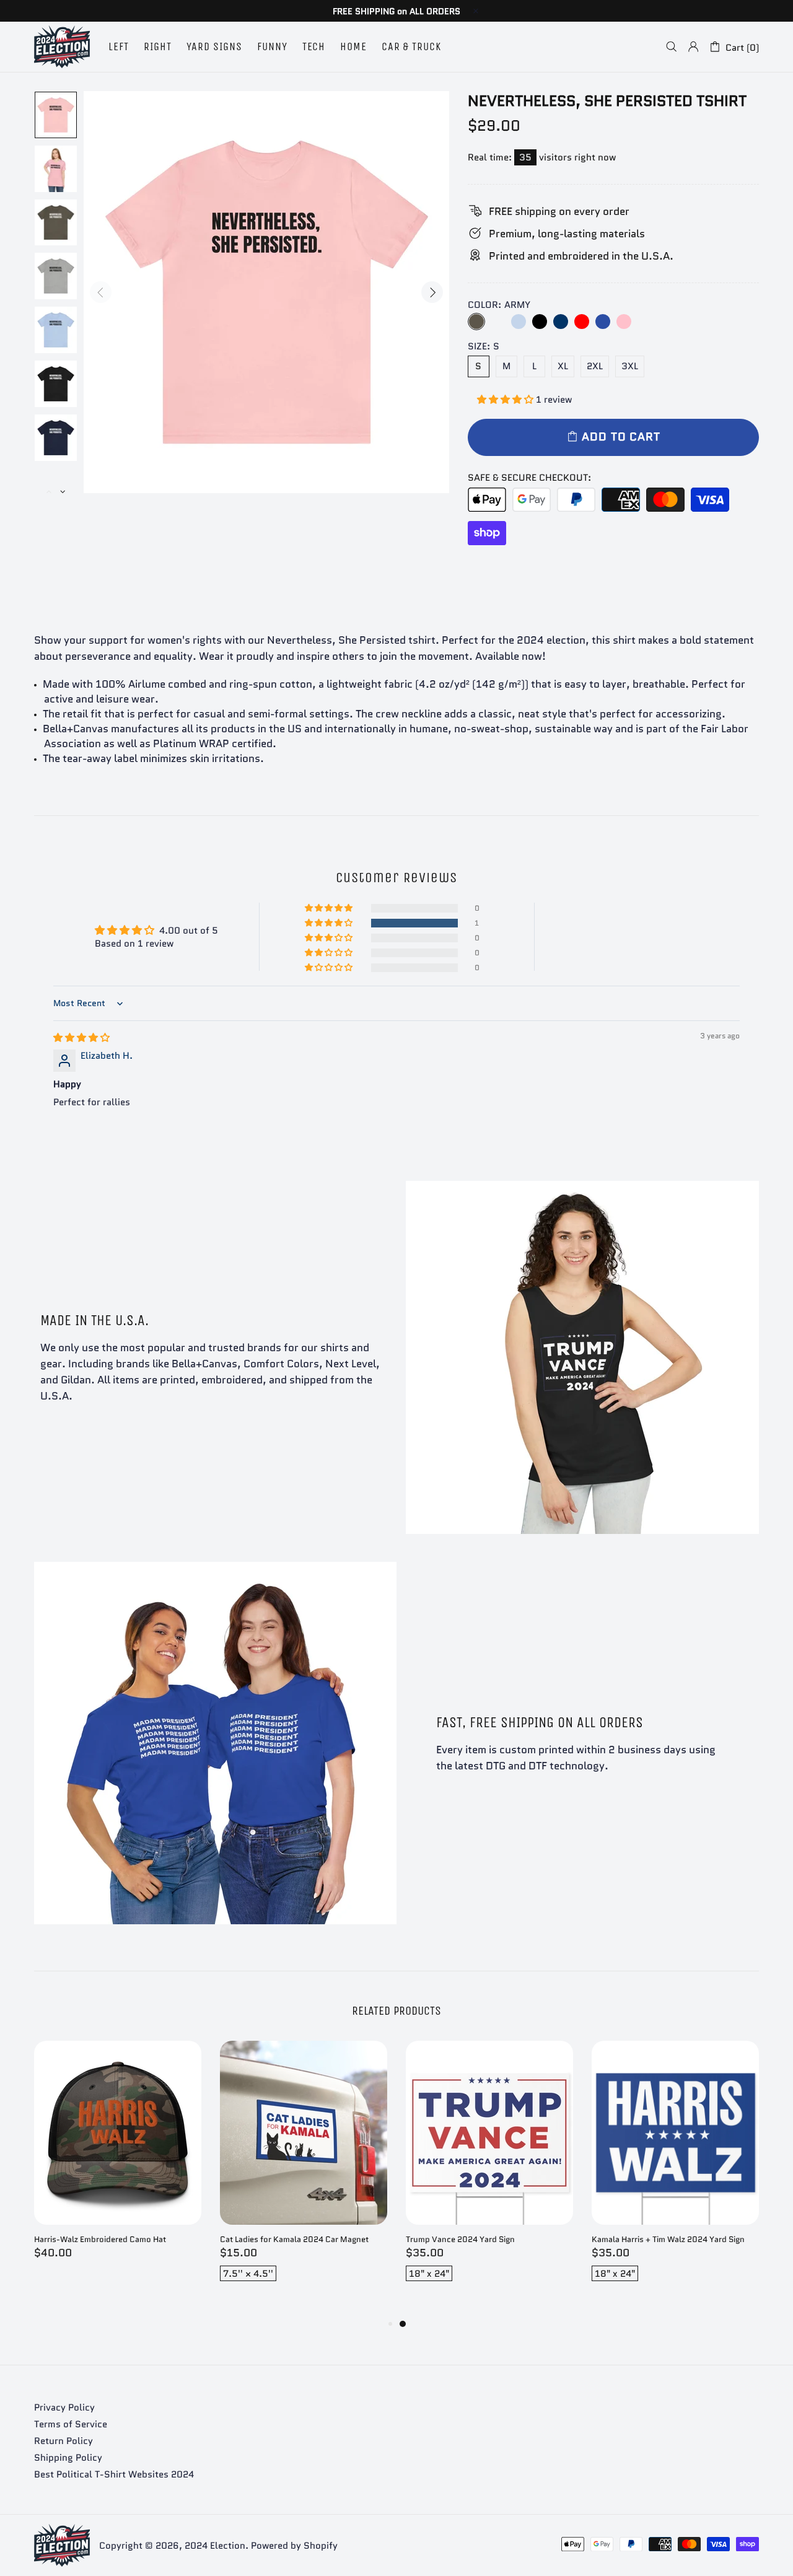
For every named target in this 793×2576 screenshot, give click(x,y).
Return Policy (64, 2441)
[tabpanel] (489, 2173)
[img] (81, 1038)
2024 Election (62, 47)
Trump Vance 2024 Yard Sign (460, 2239)
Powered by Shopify (294, 2546)
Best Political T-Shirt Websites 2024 (114, 2474)
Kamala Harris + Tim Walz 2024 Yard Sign (668, 2239)
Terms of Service (71, 2424)
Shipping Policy (68, 2458)
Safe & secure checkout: (529, 478)
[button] (506, 400)
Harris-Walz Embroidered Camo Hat (100, 2239)
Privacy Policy (64, 2407)
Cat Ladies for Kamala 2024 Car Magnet (294, 2239)
